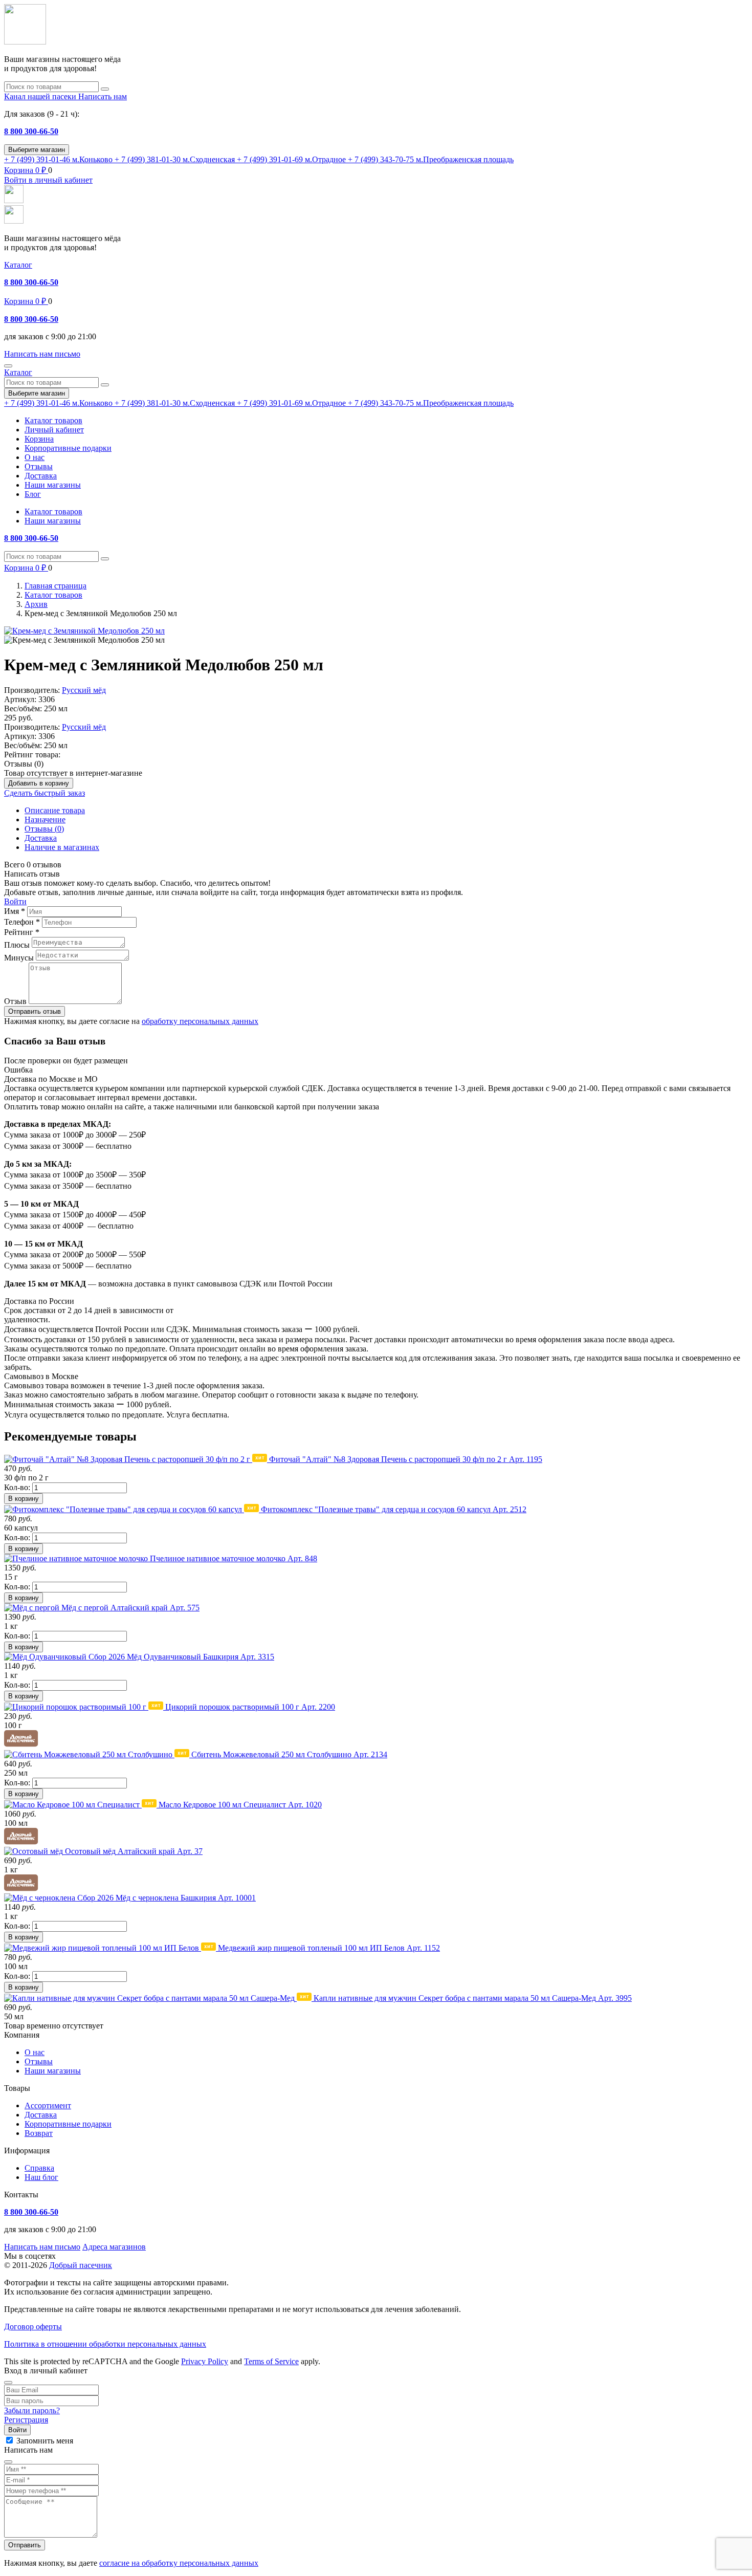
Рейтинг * (22, 932)
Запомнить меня (45, 2441)
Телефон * (22, 922)
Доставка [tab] (41, 838)
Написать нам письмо (42, 2247)
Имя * (15, 911)
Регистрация (26, 2420)
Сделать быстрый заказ (45, 793)
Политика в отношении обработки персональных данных (105, 2344)
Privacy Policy (205, 2361)
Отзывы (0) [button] (24, 764)
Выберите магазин (37, 150)
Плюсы (17, 945)
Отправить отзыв (35, 1011)
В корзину (24, 1499)
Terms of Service (271, 2361)
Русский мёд (84, 690)
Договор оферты (33, 2327)
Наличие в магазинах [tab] (62, 847)
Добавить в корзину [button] (39, 783)
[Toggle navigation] (8, 366)
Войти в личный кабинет (48, 180)
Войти (15, 901)
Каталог (18, 265)
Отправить (25, 2545)
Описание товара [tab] (55, 810)
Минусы (19, 958)
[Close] (8, 2383)
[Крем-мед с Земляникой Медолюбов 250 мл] (84, 631)
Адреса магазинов (114, 2247)
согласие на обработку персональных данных (179, 2563)
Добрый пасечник (81, 2265)
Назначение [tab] (45, 820)
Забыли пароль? (32, 2410)
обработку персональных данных (200, 1021)
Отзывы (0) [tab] (44, 829)
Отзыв (15, 1001)
